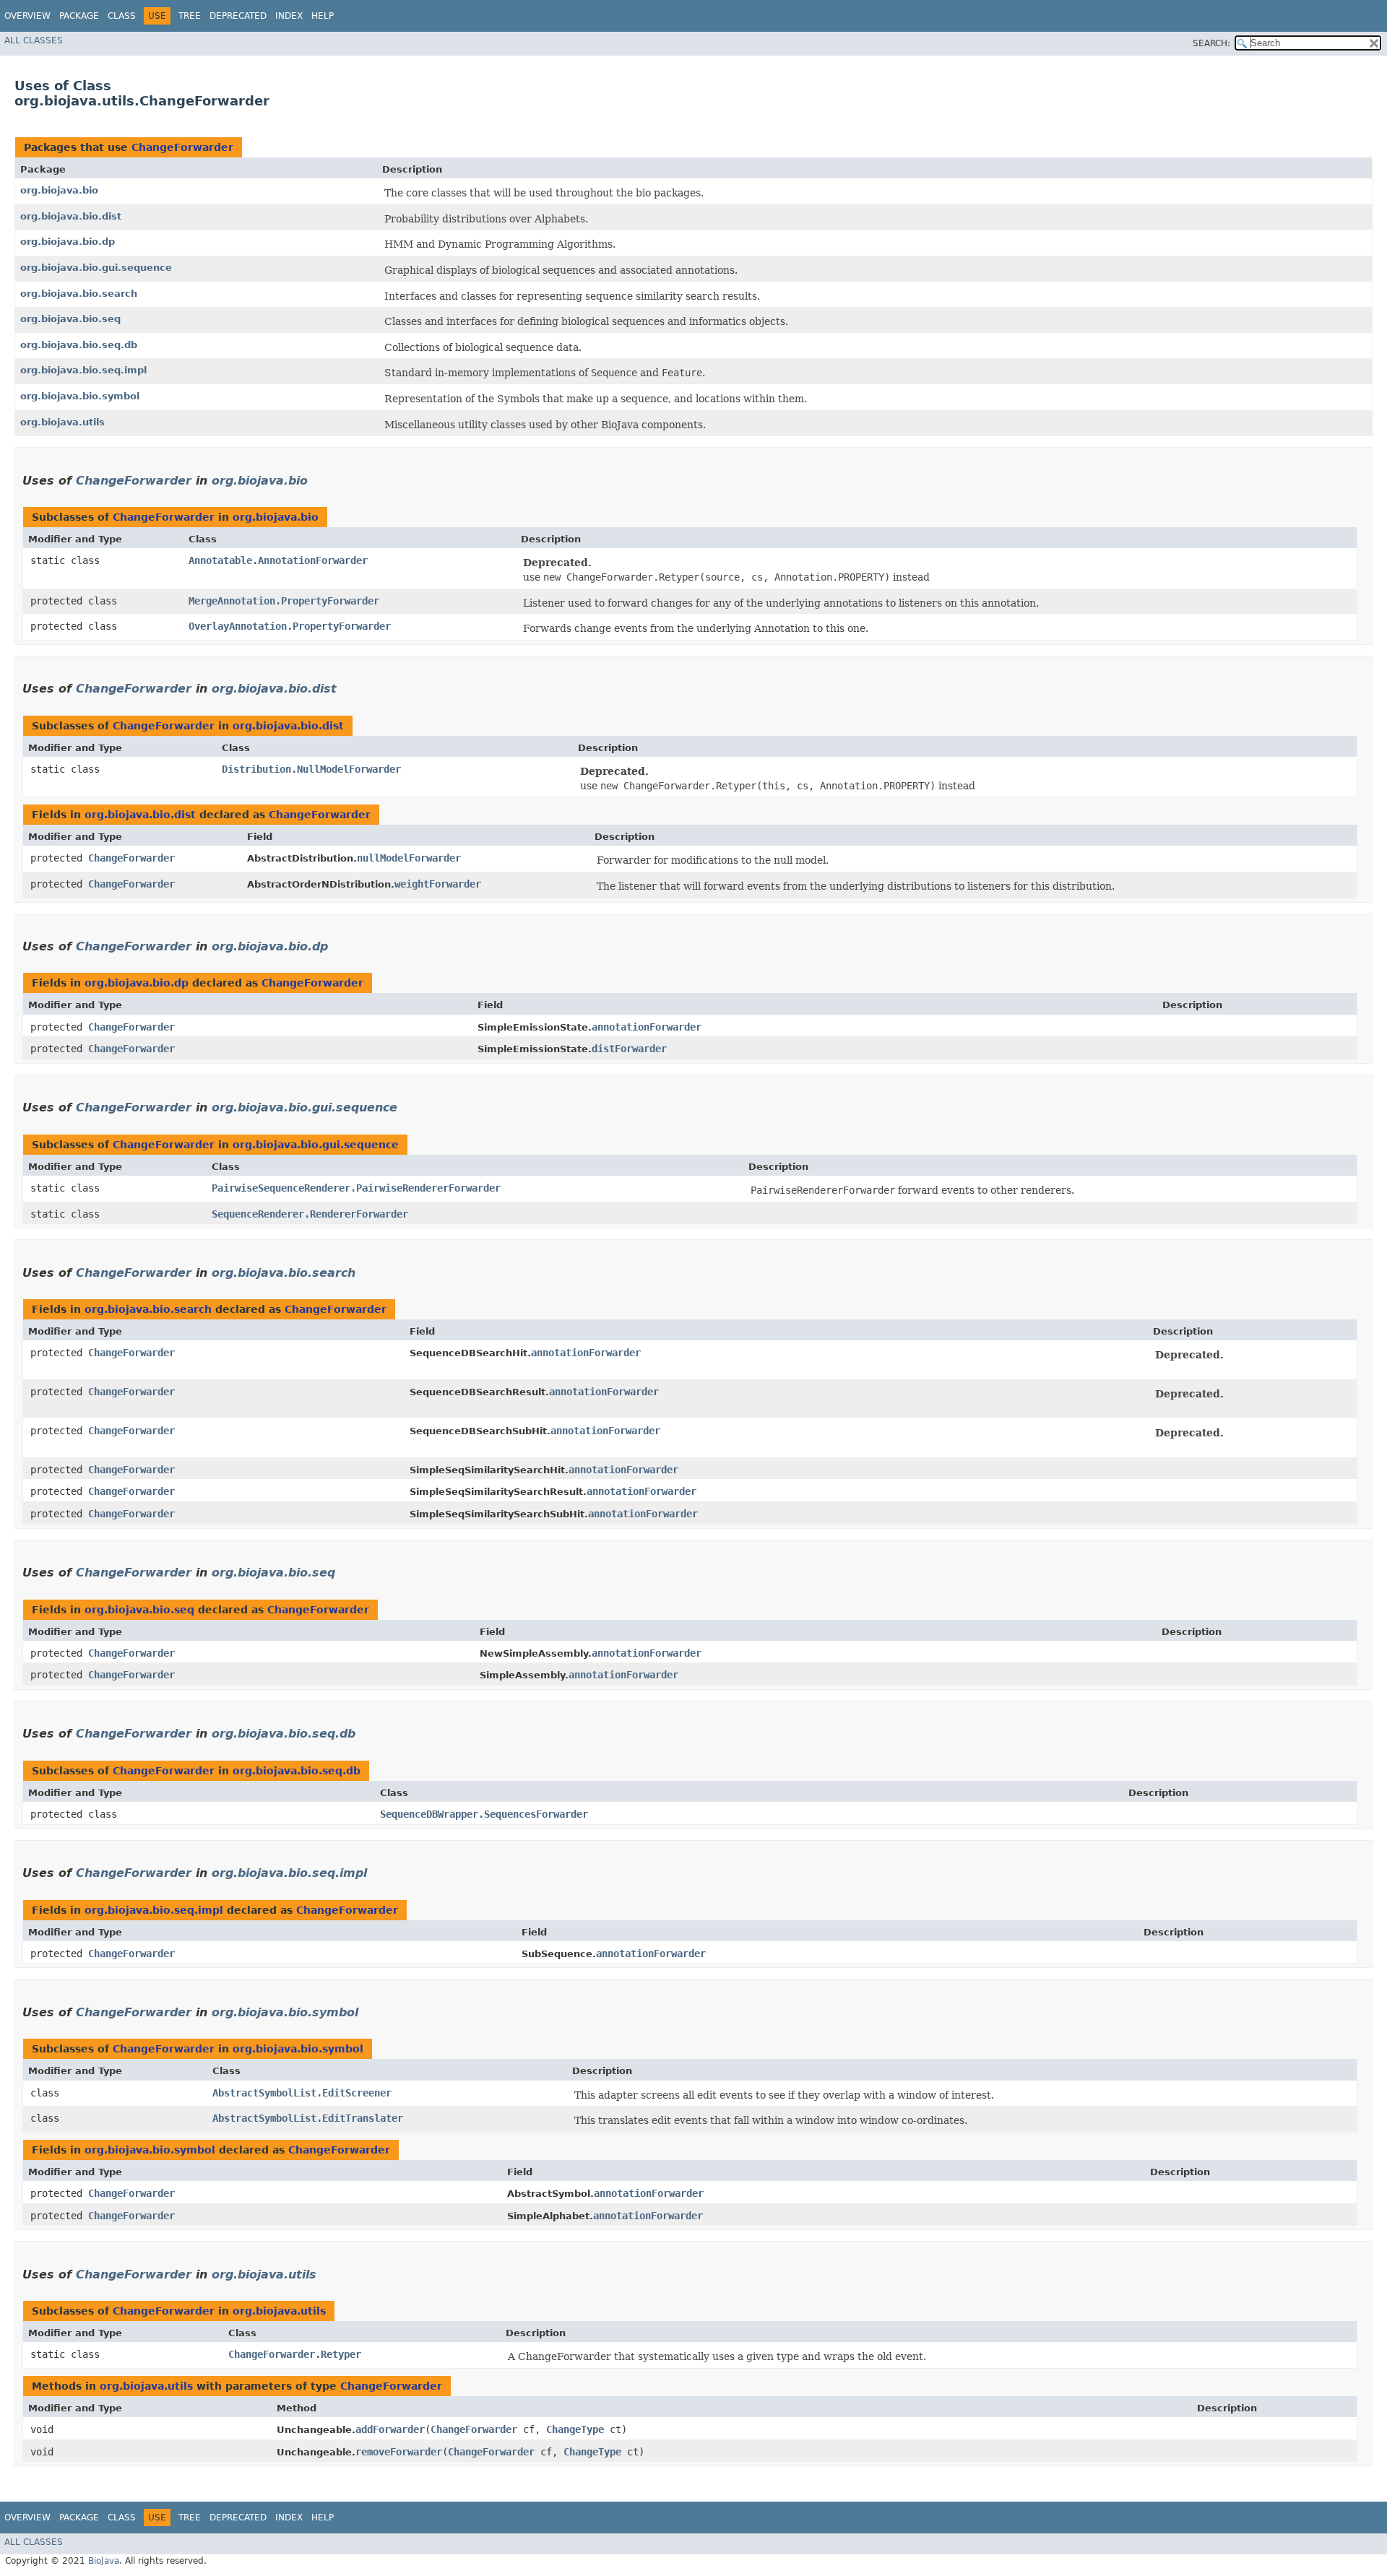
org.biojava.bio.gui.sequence (96, 268)
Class (122, 16)
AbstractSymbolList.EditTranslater (308, 2118)
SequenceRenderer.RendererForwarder (310, 1214)
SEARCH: (1211, 43)
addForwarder (390, 2429)
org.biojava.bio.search (79, 294)
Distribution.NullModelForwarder (311, 769)
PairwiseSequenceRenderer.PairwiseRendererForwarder (356, 1188)
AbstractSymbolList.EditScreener (302, 2093)
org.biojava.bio (59, 190)
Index (289, 16)
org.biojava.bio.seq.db (79, 345)
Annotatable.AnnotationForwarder (278, 560)
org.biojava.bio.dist (71, 216)
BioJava (104, 2561)
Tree (190, 16)
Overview (27, 16)
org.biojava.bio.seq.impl (83, 370)
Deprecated (238, 16)
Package (79, 16)
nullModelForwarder (409, 858)
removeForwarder (399, 2452)
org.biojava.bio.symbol (80, 396)
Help (323, 16)
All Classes (34, 40)
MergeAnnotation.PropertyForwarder (284, 601)
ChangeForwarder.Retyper (295, 2354)
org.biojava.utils (62, 422)
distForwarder (629, 1049)
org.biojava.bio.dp (68, 242)
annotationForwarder (647, 1027)
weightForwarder (438, 884)
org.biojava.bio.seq (70, 319)
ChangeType (575, 2429)
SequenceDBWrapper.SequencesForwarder (484, 1814)
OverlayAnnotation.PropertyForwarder (290, 626)
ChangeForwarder (182, 147)
